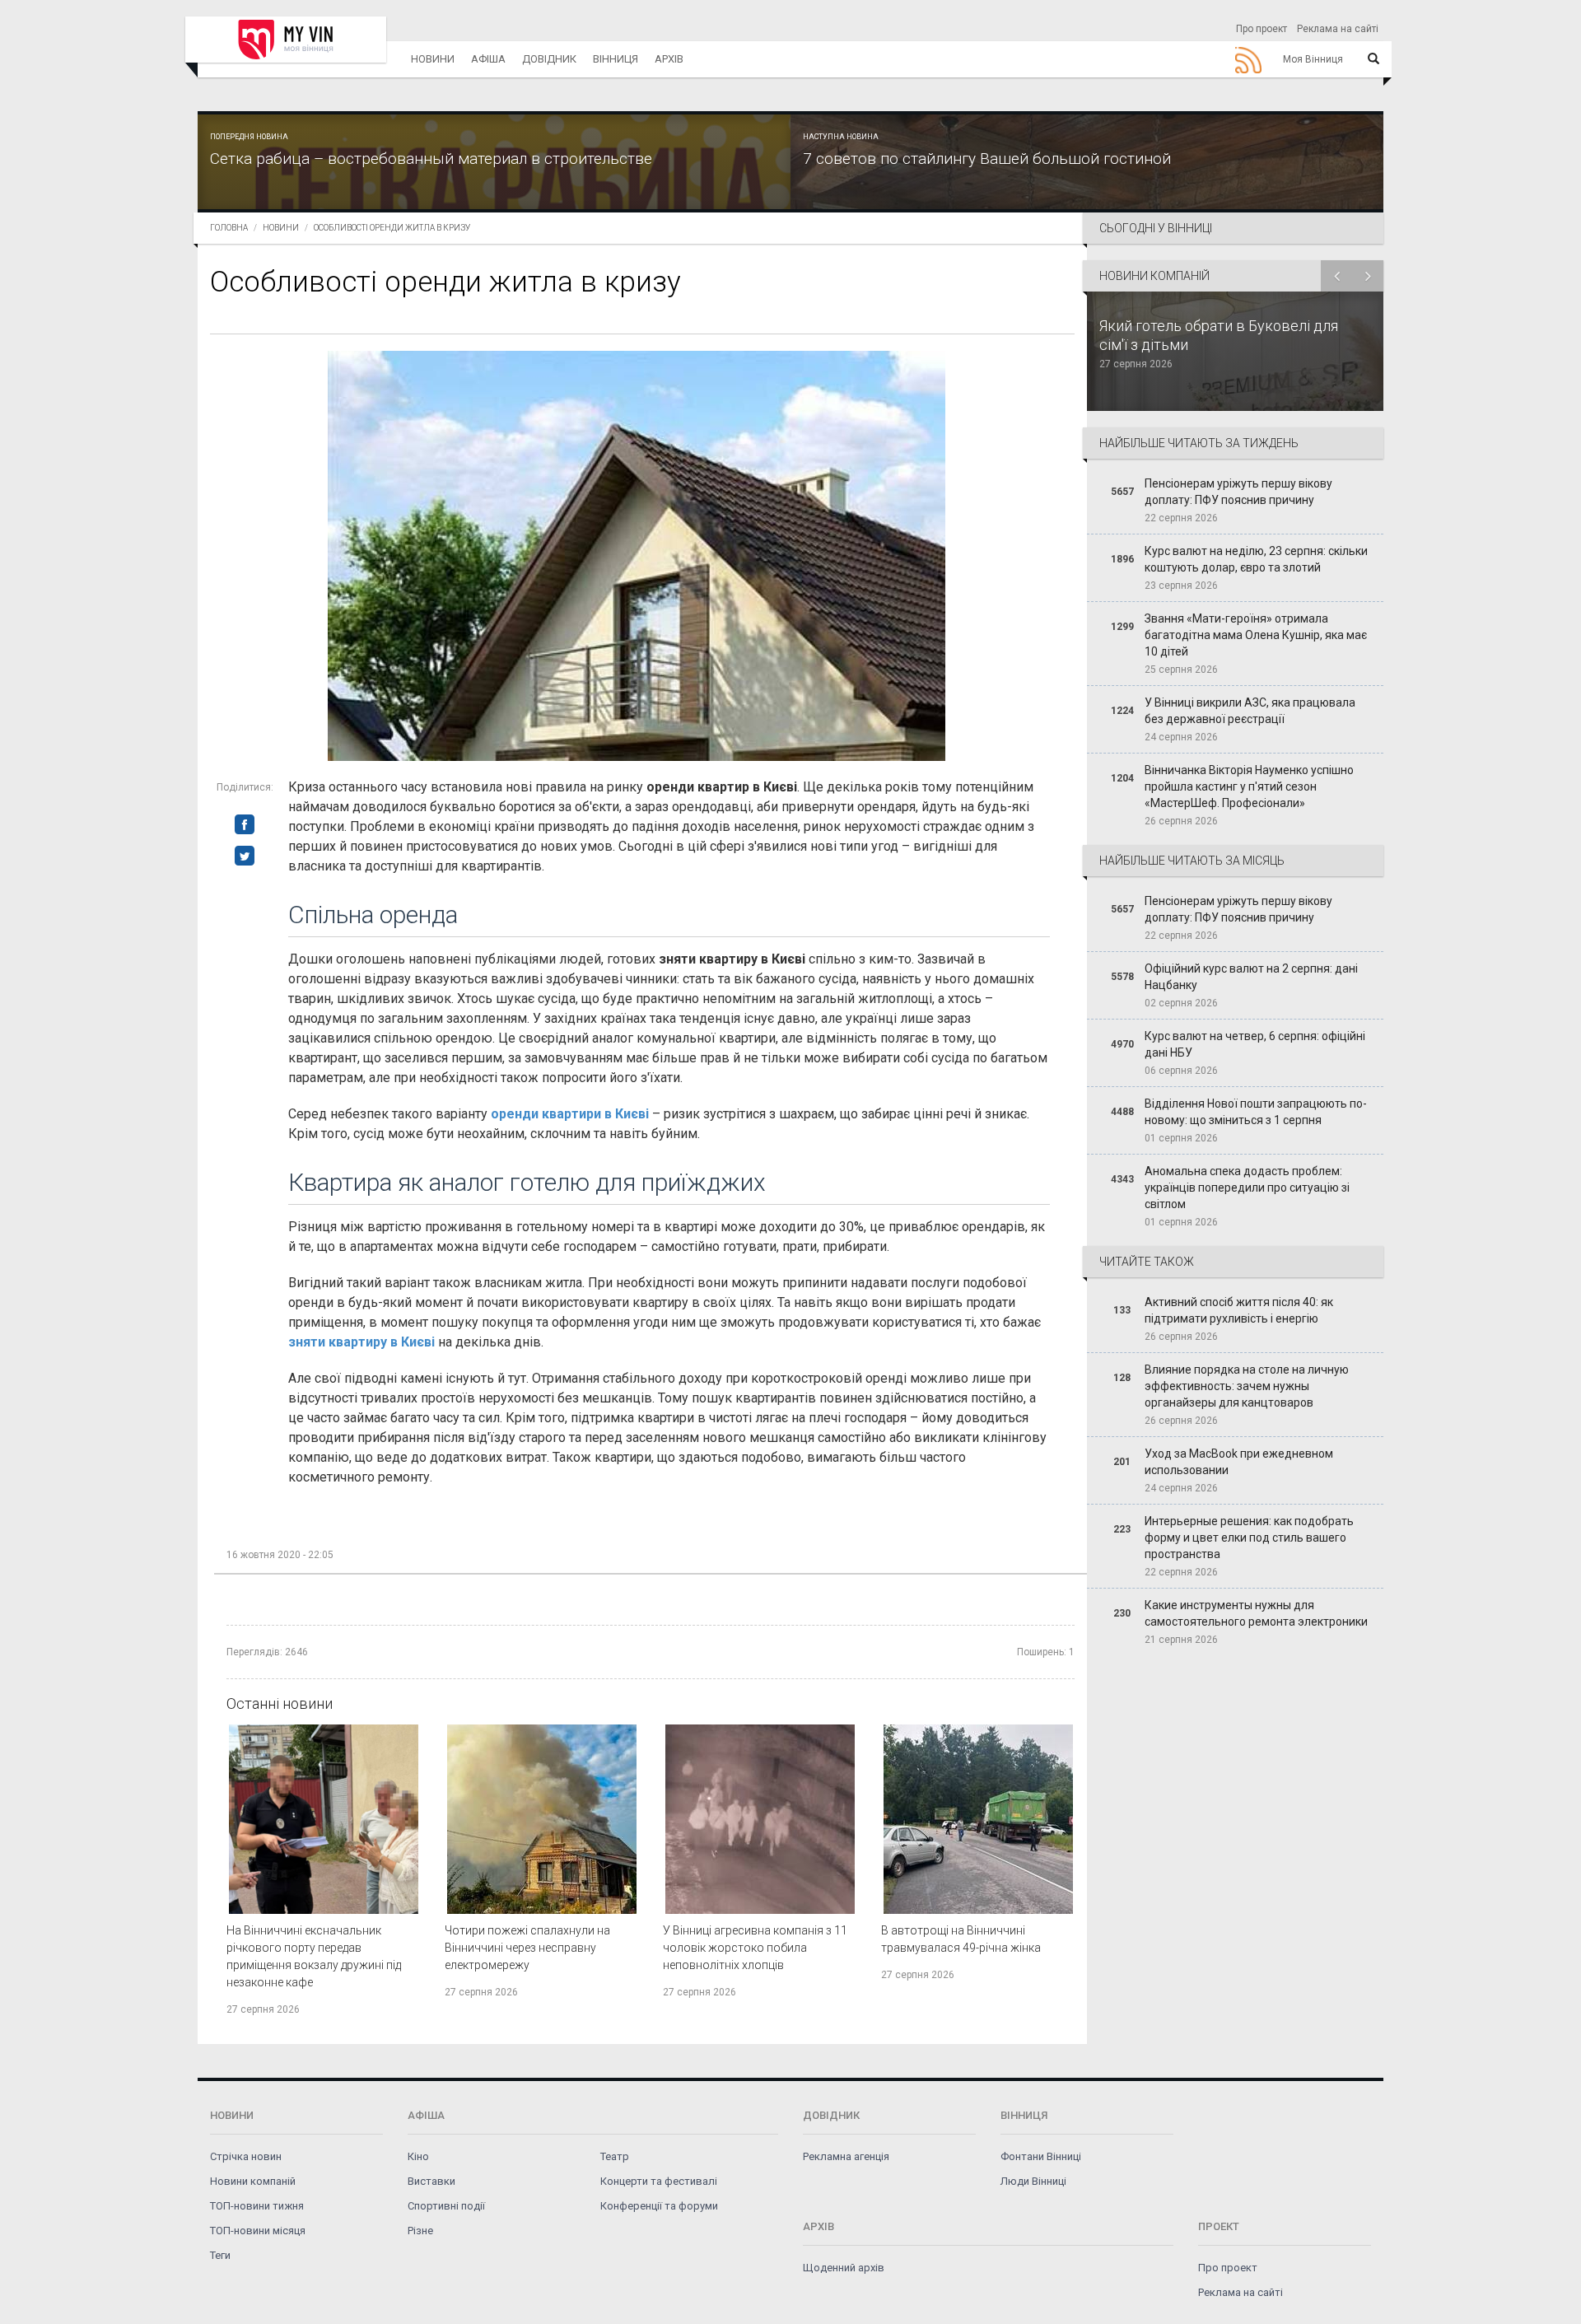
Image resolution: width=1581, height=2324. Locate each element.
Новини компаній (253, 2181)
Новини (433, 59)
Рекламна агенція (846, 2156)
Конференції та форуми (659, 2206)
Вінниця (616, 59)
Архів (669, 59)
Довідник (549, 59)
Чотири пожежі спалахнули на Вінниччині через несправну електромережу (527, 1948)
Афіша (488, 59)
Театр (615, 2156)
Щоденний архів (844, 2268)
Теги (220, 2255)
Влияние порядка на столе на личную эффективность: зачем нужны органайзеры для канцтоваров (1247, 1386)
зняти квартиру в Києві (361, 1342)
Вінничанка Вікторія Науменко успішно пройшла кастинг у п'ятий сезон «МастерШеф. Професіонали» (1249, 786)
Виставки (431, 2181)
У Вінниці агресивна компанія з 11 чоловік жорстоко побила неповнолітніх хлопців (755, 1948)
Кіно (418, 2156)
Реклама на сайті (1338, 29)
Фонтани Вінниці (1041, 2156)
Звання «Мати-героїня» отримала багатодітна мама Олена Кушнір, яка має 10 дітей (1256, 635)
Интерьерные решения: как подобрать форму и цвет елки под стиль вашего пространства (1249, 1538)
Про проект (1262, 29)
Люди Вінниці (1033, 2181)
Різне (420, 2231)
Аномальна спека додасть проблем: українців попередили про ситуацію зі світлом (1247, 1188)
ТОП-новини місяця (258, 2231)
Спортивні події (446, 2206)
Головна (229, 228)
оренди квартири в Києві (570, 1114)
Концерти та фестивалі (659, 2181)
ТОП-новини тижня (257, 2206)
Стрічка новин (246, 2156)
